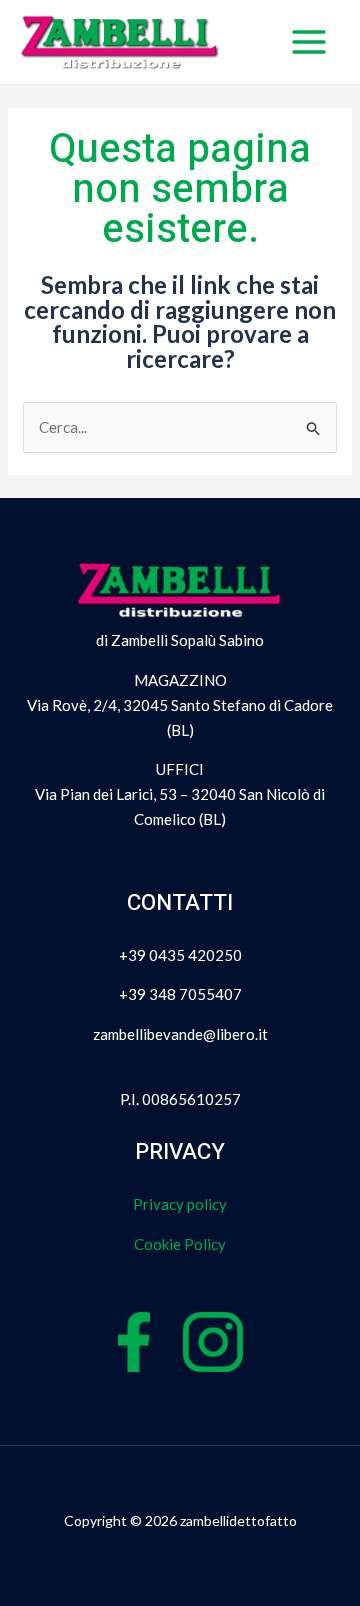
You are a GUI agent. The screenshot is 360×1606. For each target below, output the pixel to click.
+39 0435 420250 (180, 955)
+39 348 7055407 (180, 994)
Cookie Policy (180, 1244)
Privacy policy (180, 1204)
